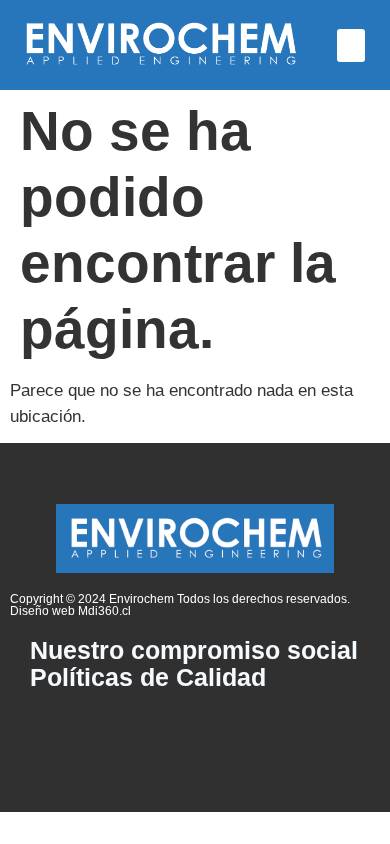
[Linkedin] (195, 731)
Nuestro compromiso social (194, 650)
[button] (351, 45)
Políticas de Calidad (148, 677)
